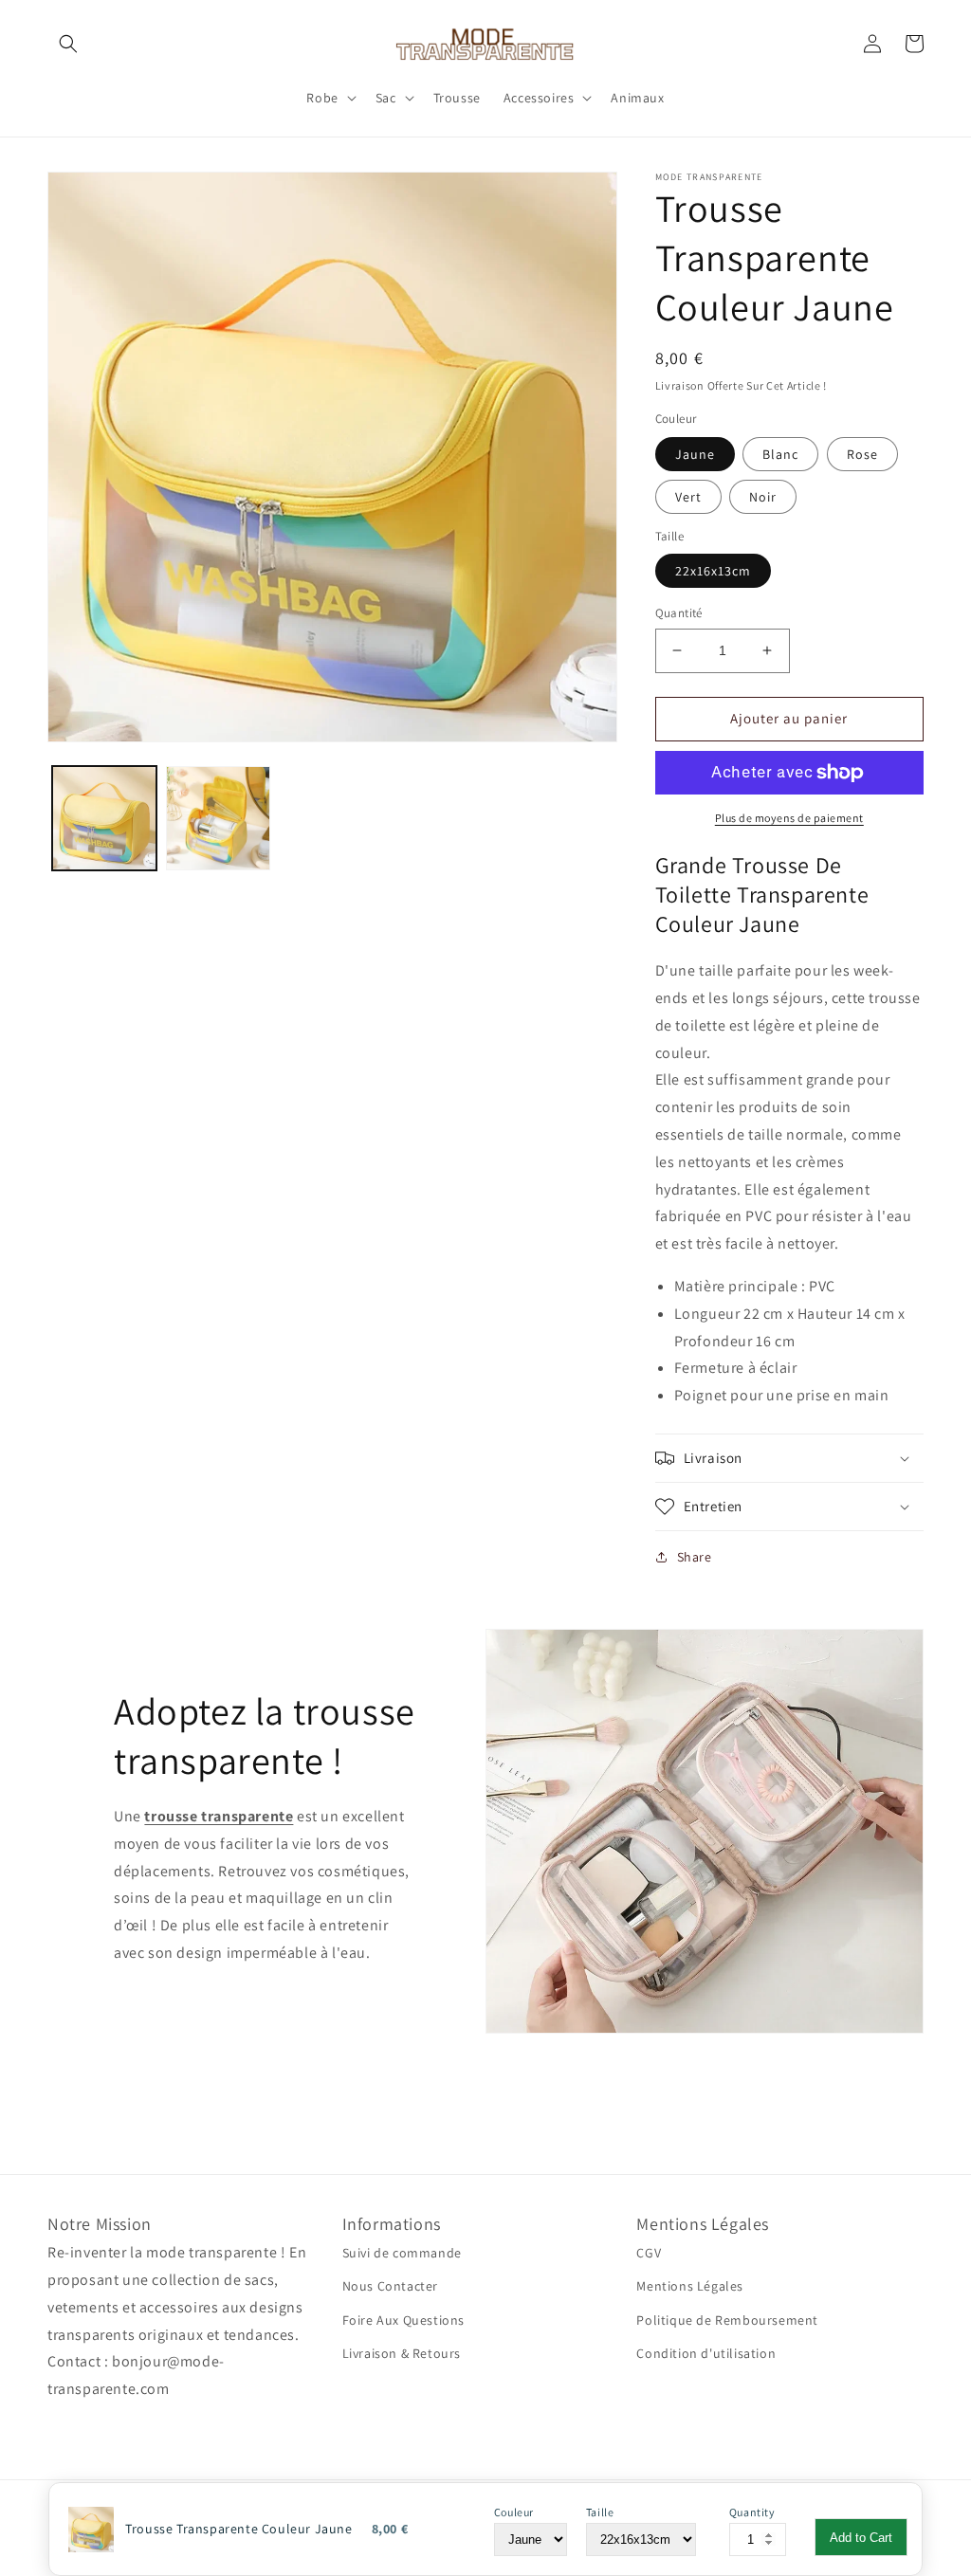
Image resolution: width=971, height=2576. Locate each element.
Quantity (752, 2512)
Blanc (780, 454)
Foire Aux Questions (403, 2320)
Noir (763, 497)
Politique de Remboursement (727, 2320)
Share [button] (695, 1557)
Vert (688, 497)
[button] (68, 44)
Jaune (695, 454)
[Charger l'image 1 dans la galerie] (104, 818)
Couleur (514, 2512)
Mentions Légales (690, 2286)
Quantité (679, 613)
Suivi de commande (402, 2253)
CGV (649, 2253)
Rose (862, 454)
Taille (600, 2512)
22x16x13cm (713, 571)
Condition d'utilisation (706, 2353)
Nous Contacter (390, 2286)
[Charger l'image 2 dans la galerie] (218, 818)
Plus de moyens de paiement (789, 818)
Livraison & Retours (402, 2353)
